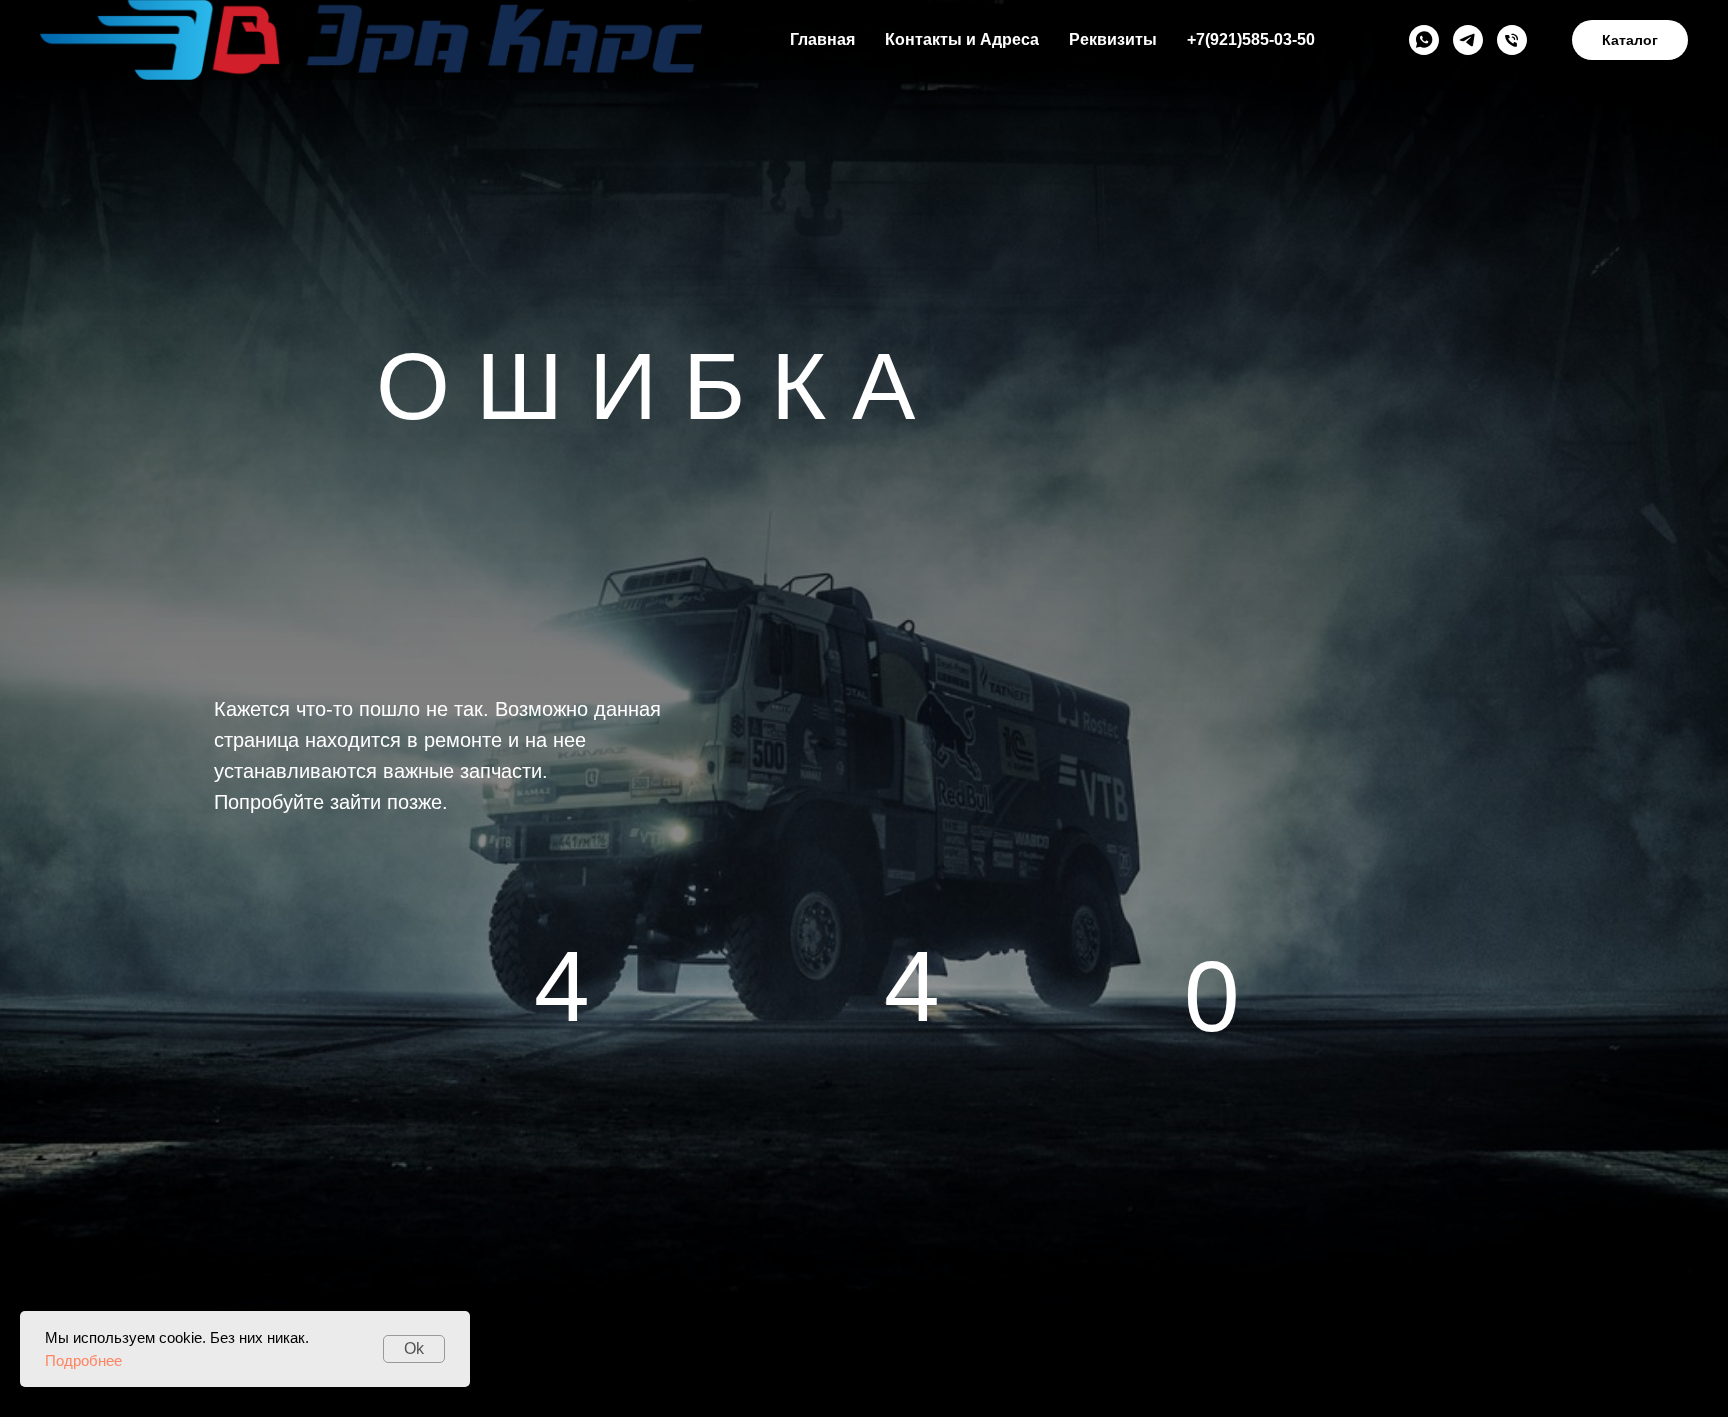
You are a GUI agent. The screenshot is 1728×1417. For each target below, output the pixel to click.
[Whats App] (1424, 40)
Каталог (1630, 40)
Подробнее (83, 1360)
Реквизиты (1113, 39)
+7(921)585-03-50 (1251, 39)
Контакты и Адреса (962, 39)
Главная (822, 39)
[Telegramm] (1468, 40)
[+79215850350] (1512, 40)
